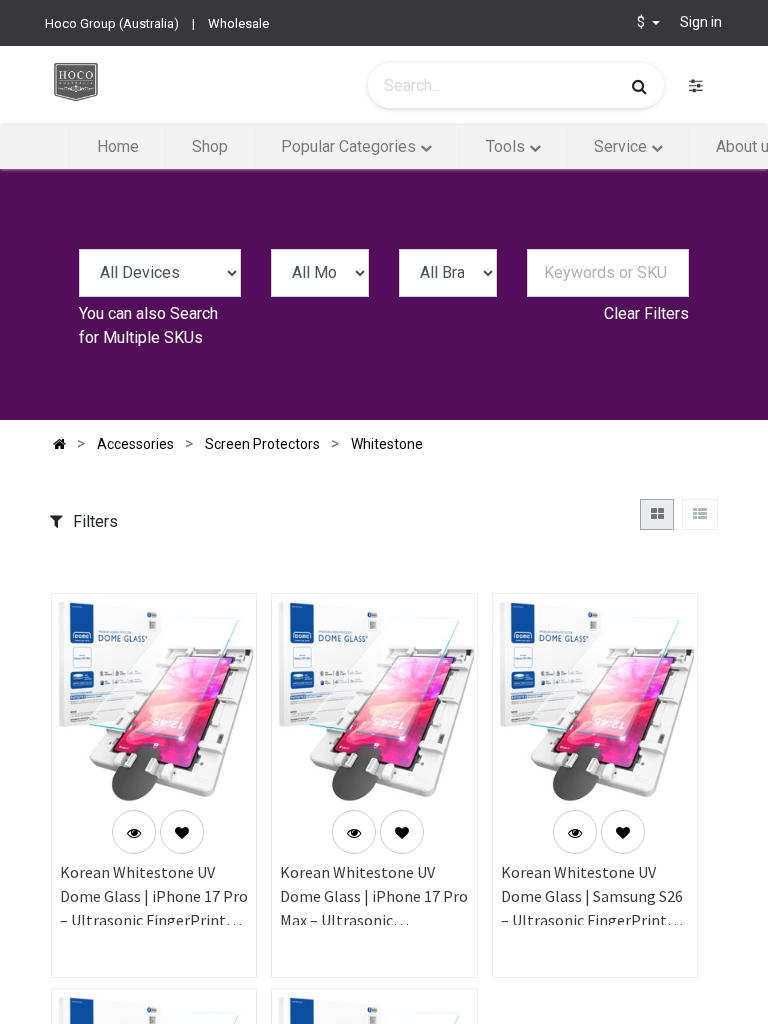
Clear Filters (646, 313)
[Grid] (657, 514)
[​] (696, 85)
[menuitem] (117, 147)
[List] (699, 514)
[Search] (639, 86)
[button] (182, 832)
